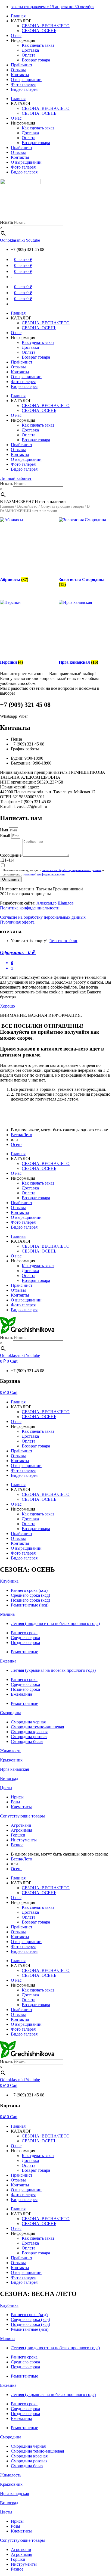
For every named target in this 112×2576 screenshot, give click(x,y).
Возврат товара (36, 60)
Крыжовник (11, 1760)
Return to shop (63, 941)
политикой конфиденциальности (44, 874)
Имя (4, 830)
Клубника (9, 1581)
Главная (18, 16)
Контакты (20, 75)
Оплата (29, 55)
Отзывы (18, 70)
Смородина (11, 1713)
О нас (16, 35)
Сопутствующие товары (62, 506)
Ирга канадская (14, 1769)
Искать (7, 222)
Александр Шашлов (55, 903)
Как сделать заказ (38, 45)
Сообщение (11, 855)
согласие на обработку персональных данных (72, 870)
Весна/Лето (27, 506)
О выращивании (26, 80)
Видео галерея (24, 89)
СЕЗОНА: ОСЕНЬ (39, 31)
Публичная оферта (18, 922)
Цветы (6, 1788)
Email (6, 836)
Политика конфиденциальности (30, 908)
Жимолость (11, 1751)
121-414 (7, 860)
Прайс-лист (22, 65)
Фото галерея (23, 84)
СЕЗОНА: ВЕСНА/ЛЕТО (46, 26)
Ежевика (8, 1661)
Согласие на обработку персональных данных (43, 917)
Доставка (30, 50)
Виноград (9, 1778)
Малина (7, 1614)
